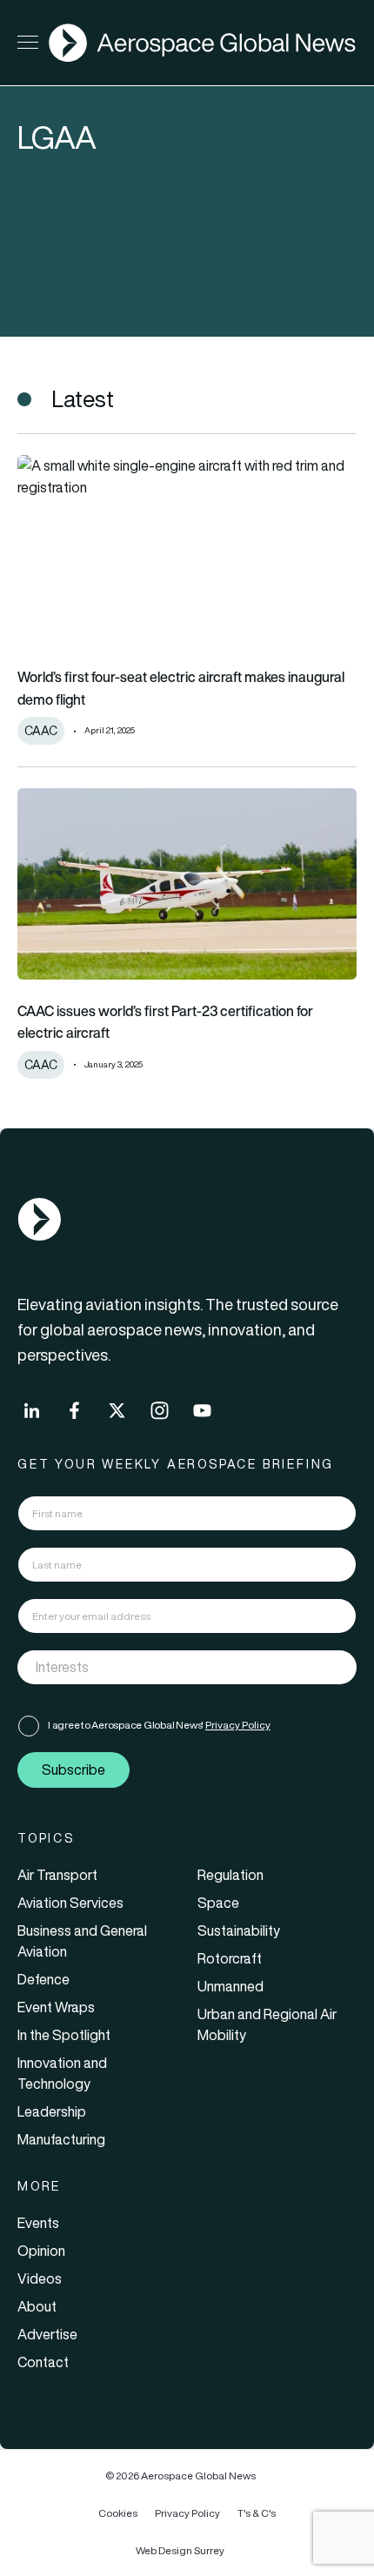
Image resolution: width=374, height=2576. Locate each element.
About (37, 2306)
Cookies (118, 2513)
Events (38, 2223)
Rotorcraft (230, 1958)
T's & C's (257, 2513)
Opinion (41, 2251)
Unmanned (230, 1986)
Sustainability (239, 1930)
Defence (43, 1979)
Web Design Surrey (180, 2550)
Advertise (47, 2334)
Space (218, 1903)
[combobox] (187, 1667)
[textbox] (169, 1667)
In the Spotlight (64, 2035)
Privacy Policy (238, 1725)
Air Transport (57, 1875)
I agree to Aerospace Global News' (159, 1725)
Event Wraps (56, 2007)
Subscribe (73, 1770)
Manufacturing (61, 2139)
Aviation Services (70, 1903)
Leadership (52, 2111)
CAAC (41, 731)
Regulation (230, 1875)
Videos (40, 2278)
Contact (43, 2362)
